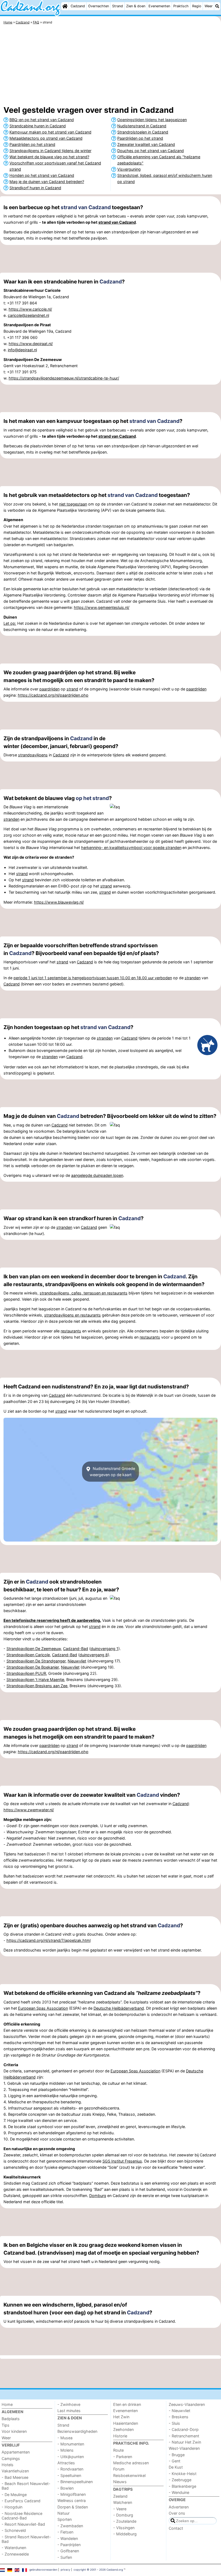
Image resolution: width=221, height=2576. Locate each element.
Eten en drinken (127, 2404)
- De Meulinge (14, 2495)
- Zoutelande (125, 2521)
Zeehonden (123, 2429)
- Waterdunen (14, 2548)
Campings (11, 2459)
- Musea (65, 2438)
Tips (6, 2425)
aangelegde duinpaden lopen (97, 1175)
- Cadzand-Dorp (184, 2429)
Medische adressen (131, 2463)
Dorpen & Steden (73, 2507)
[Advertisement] (110, 66)
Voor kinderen (14, 2431)
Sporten (65, 2519)
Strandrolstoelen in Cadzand (143, 132)
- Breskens (179, 2417)
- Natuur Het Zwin (185, 2442)
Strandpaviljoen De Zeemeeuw (34, 1649)
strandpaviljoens (33, 755)
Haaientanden (126, 2423)
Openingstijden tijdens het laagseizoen (152, 120)
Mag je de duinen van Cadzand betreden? (47, 182)
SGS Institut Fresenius (122, 2161)
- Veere (120, 2509)
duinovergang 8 (94, 1655)
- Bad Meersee (15, 2477)
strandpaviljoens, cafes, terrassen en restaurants (84, 1293)
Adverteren (179, 2507)
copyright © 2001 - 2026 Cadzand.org (98, 2570)
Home (7, 2404)
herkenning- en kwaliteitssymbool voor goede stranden (131, 847)
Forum (119, 2469)
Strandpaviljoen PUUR (26, 1673)
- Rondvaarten (70, 2469)
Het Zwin (121, 2417)
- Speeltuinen (69, 2475)
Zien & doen (136, 6)
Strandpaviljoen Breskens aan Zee (37, 1686)
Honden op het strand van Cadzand (42, 175)
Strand (118, 6)
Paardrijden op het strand (32, 144)
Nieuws (120, 2482)
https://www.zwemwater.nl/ (29, 1810)
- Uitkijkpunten (71, 2457)
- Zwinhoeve (69, 2404)
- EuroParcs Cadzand (21, 2501)
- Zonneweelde (15, 2554)
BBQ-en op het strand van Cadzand (42, 120)
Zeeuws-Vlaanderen (187, 2404)
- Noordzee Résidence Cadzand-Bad (22, 2516)
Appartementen (16, 2452)
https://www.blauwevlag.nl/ (59, 902)
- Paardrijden (69, 2545)
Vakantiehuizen (15, 2471)
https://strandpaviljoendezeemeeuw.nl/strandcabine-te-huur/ (64, 378)
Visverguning (129, 169)
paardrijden (49, 689)
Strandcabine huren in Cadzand (38, 126)
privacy (65, 2570)
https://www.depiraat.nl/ (31, 344)
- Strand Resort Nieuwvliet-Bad (26, 2539)
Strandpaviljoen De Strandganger (36, 1661)
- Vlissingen (124, 2528)
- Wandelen (68, 2538)
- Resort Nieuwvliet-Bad (23, 2524)
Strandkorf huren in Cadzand (35, 188)
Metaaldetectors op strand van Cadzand (46, 138)
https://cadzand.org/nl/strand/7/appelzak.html (49, 1940)
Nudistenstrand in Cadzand (142, 126)
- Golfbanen (68, 2551)
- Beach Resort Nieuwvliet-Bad (26, 2486)
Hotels (8, 2465)
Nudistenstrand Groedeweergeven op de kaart (113, 1472)
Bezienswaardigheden (77, 2431)
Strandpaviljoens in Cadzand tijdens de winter (50, 151)
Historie (120, 2436)
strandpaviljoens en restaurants (72, 1315)
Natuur (63, 2513)
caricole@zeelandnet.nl (28, 315)
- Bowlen (65, 2488)
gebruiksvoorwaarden (43, 2570)
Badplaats (11, 2419)
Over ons (177, 2513)
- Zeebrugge (180, 2480)
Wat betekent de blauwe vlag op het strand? (49, 157)
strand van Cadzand (86, 207)
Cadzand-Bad (76, 1649)
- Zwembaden (70, 2526)
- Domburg (123, 2515)
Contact (176, 2528)
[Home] (65, 6)
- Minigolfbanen (72, 2494)
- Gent (175, 2461)
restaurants (71, 1331)
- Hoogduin (12, 2507)
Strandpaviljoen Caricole (28, 1655)
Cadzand (78, 6)
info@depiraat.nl (22, 350)
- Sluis (174, 2423)
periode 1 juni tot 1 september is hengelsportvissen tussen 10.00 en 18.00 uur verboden (93, 978)
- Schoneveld (14, 2530)
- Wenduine (179, 2492)
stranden (11, 819)
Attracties (66, 2463)
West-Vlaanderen (184, 2448)
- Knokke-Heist (183, 2474)
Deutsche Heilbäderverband (119, 2008)
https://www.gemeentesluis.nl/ (102, 607)
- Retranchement (184, 2436)
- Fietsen (65, 2532)
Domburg (98, 2196)
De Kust (176, 2467)
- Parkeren (123, 2457)
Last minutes (69, 2411)
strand (72, 689)
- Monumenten (71, 2444)
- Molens (65, 2450)
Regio (197, 6)
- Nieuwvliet (179, 2411)
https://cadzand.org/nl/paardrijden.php (53, 695)
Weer (209, 6)
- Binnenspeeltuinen (75, 2482)
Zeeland (120, 2496)
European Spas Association (43, 2008)
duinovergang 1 (104, 1649)
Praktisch (181, 6)
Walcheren (123, 2502)
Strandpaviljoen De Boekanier (33, 1667)
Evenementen (159, 6)
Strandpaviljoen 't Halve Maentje (35, 1680)
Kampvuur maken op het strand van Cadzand (50, 132)
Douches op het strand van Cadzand (151, 151)
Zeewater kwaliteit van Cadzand (146, 144)
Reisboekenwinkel (129, 2475)
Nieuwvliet (77, 1661)
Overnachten (99, 6)
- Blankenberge (182, 2486)
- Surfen (65, 2557)
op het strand (92, 798)
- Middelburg (125, 2534)
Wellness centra (72, 2500)
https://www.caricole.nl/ (30, 309)
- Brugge (177, 2455)
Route (118, 2450)
